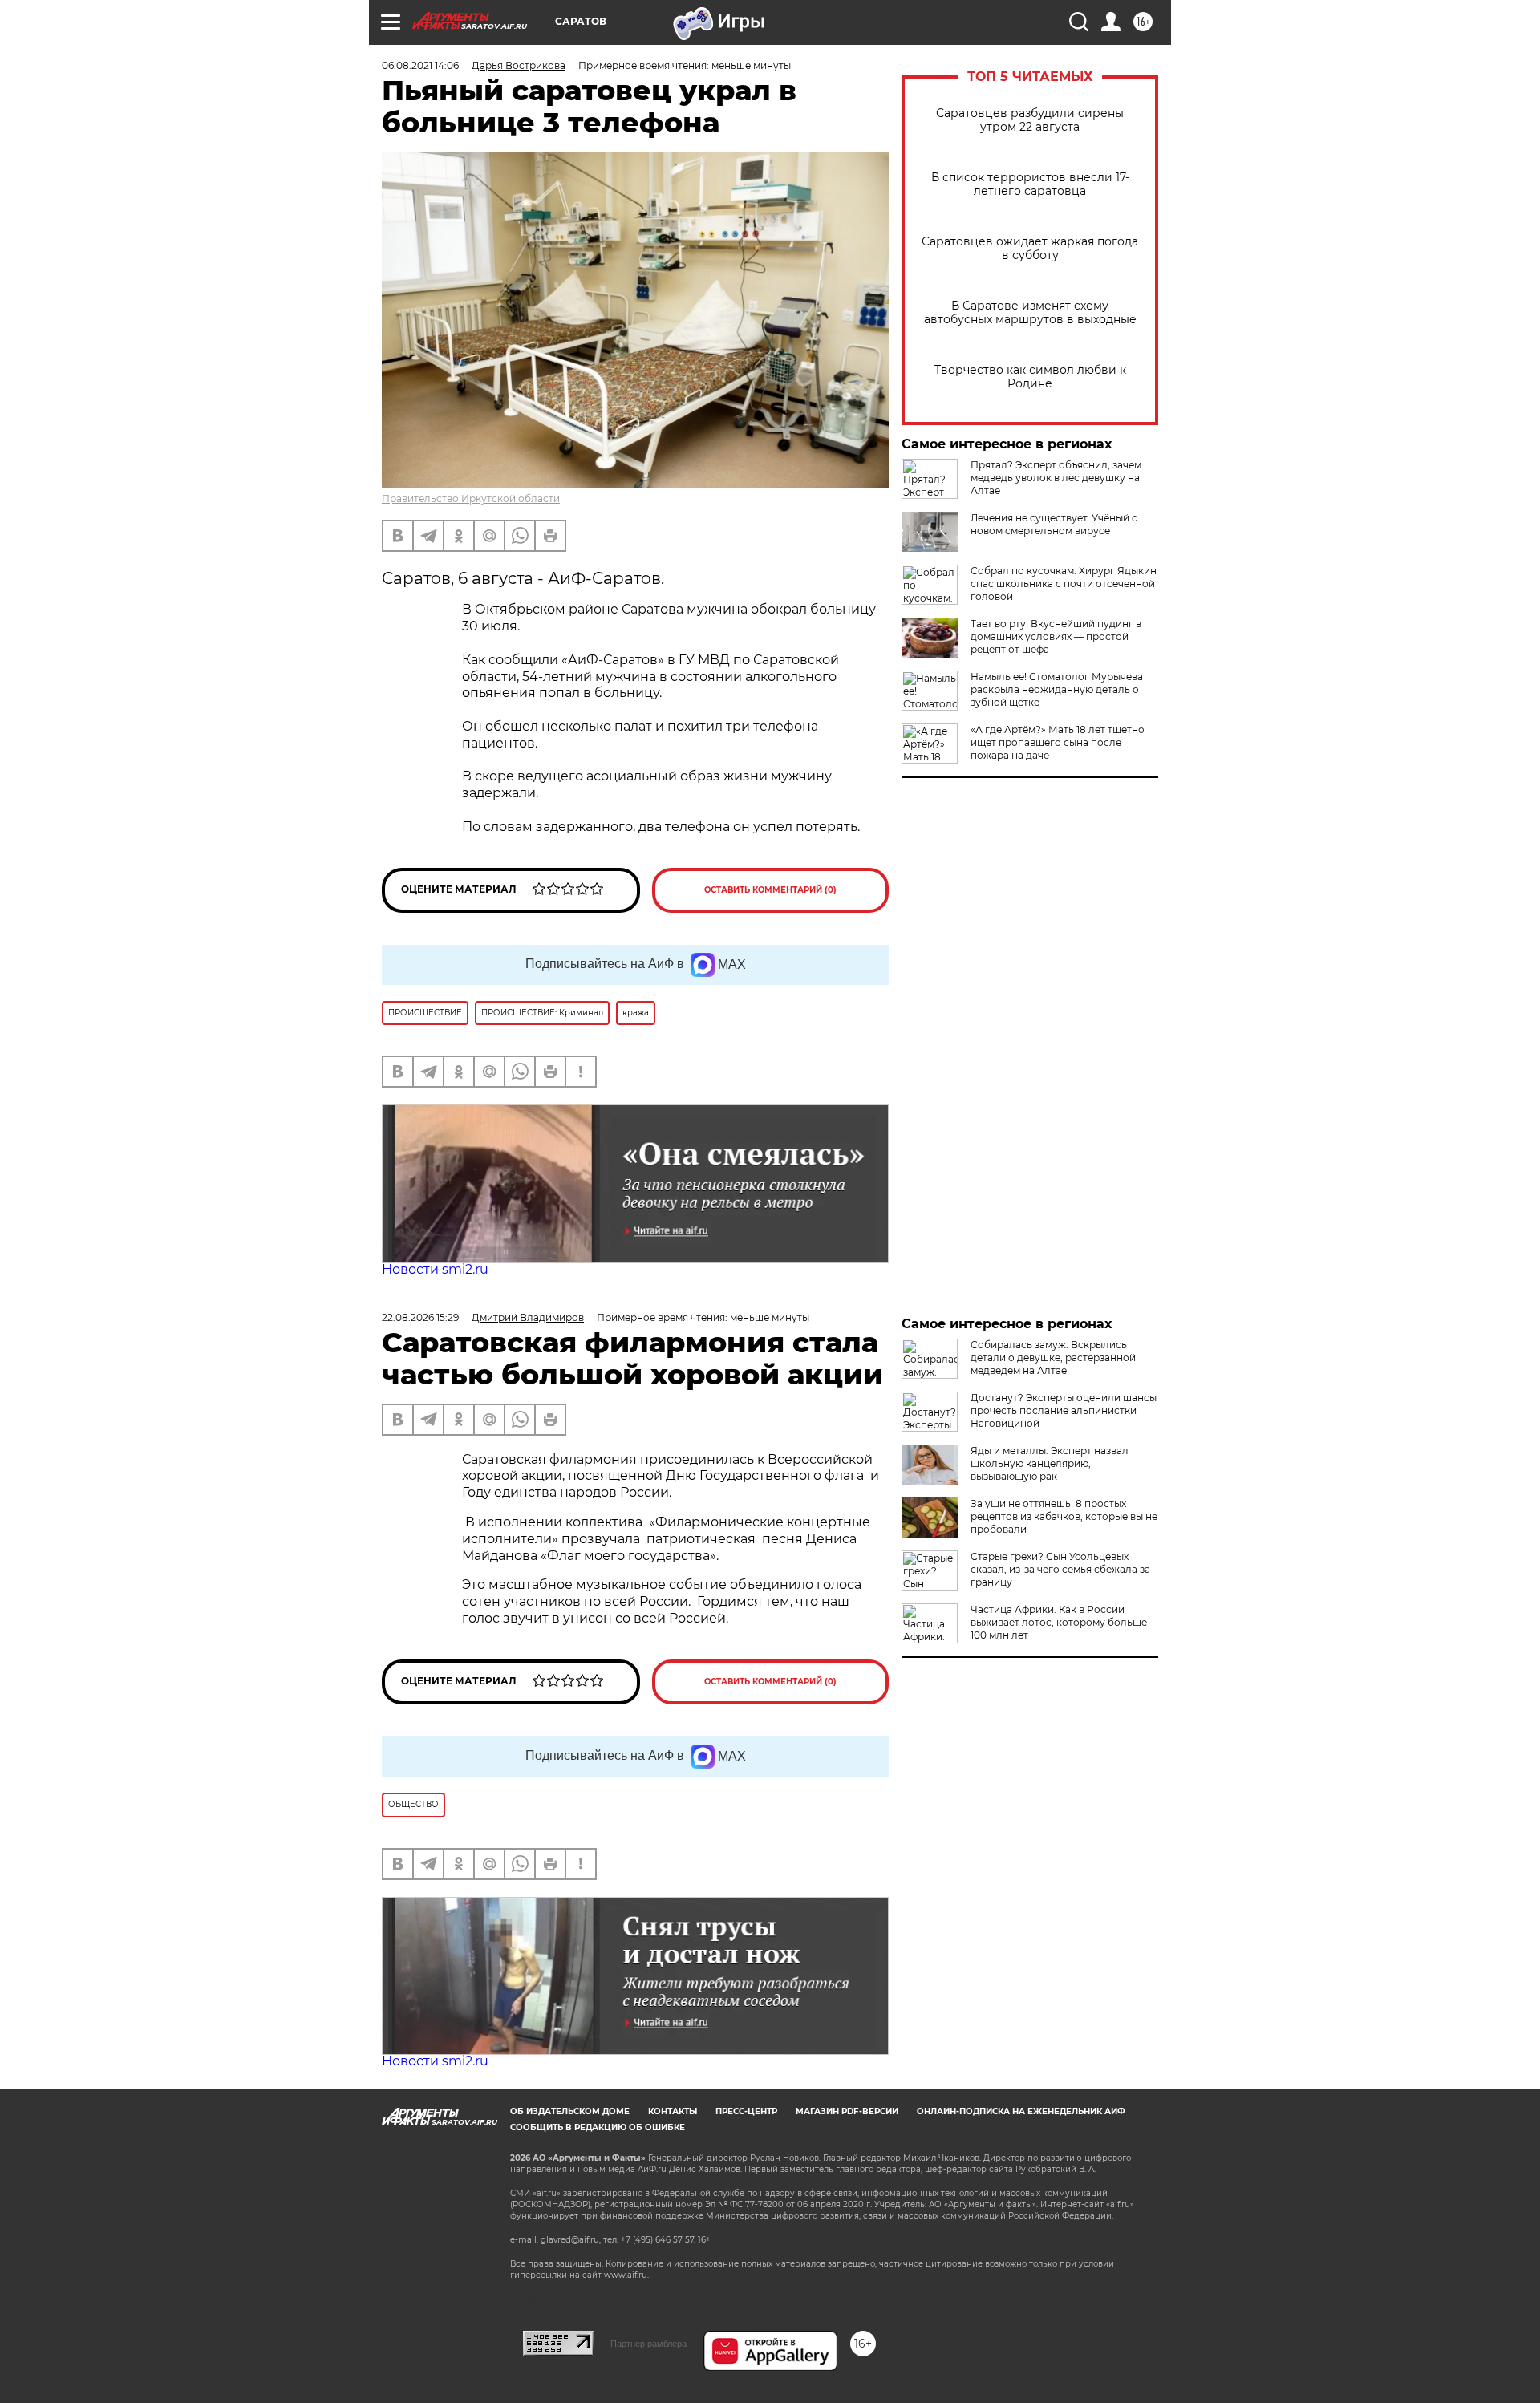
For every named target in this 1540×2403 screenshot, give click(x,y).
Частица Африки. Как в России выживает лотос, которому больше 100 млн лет (1059, 1622)
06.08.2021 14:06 (420, 65)
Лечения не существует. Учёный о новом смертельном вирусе (1054, 524)
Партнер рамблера (648, 2344)
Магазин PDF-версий (847, 2111)
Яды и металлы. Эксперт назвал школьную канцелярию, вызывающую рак (1050, 1463)
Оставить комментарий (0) (770, 890)
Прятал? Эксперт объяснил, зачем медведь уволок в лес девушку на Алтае (1056, 478)
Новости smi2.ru (435, 1269)
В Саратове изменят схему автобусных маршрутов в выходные (1030, 313)
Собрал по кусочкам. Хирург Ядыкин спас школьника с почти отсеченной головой (1064, 584)
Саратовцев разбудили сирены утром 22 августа (1030, 120)
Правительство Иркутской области (471, 498)
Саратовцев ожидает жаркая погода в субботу (1030, 249)
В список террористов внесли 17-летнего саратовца (1030, 184)
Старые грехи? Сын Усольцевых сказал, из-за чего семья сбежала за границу (1060, 1569)
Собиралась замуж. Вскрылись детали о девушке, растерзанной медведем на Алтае (1053, 1358)
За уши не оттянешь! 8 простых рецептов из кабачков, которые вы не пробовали (1064, 1516)
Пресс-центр (746, 2111)
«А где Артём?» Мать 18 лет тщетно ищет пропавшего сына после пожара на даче (1058, 742)
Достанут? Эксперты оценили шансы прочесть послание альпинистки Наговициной (1064, 1410)
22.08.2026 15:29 (420, 1317)
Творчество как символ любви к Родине (1030, 377)
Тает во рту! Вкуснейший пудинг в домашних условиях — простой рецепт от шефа (1056, 636)
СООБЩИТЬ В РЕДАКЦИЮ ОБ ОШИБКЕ (598, 2127)
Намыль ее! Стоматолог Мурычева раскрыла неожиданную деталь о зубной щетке (1057, 689)
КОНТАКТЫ (673, 2111)
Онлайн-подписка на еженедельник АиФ (1021, 2111)
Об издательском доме (570, 2111)
